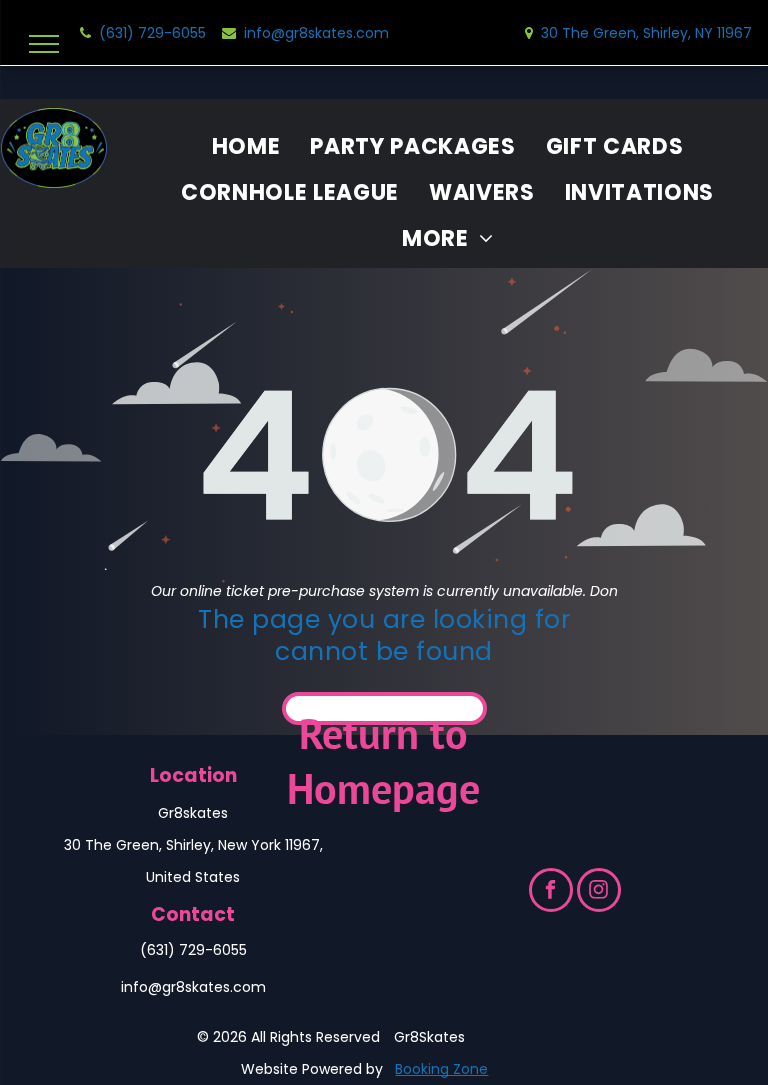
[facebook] (551, 892)
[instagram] (599, 892)
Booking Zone (441, 1069)
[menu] (44, 44)
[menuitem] (246, 147)
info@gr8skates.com (193, 987)
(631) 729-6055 (193, 950)
